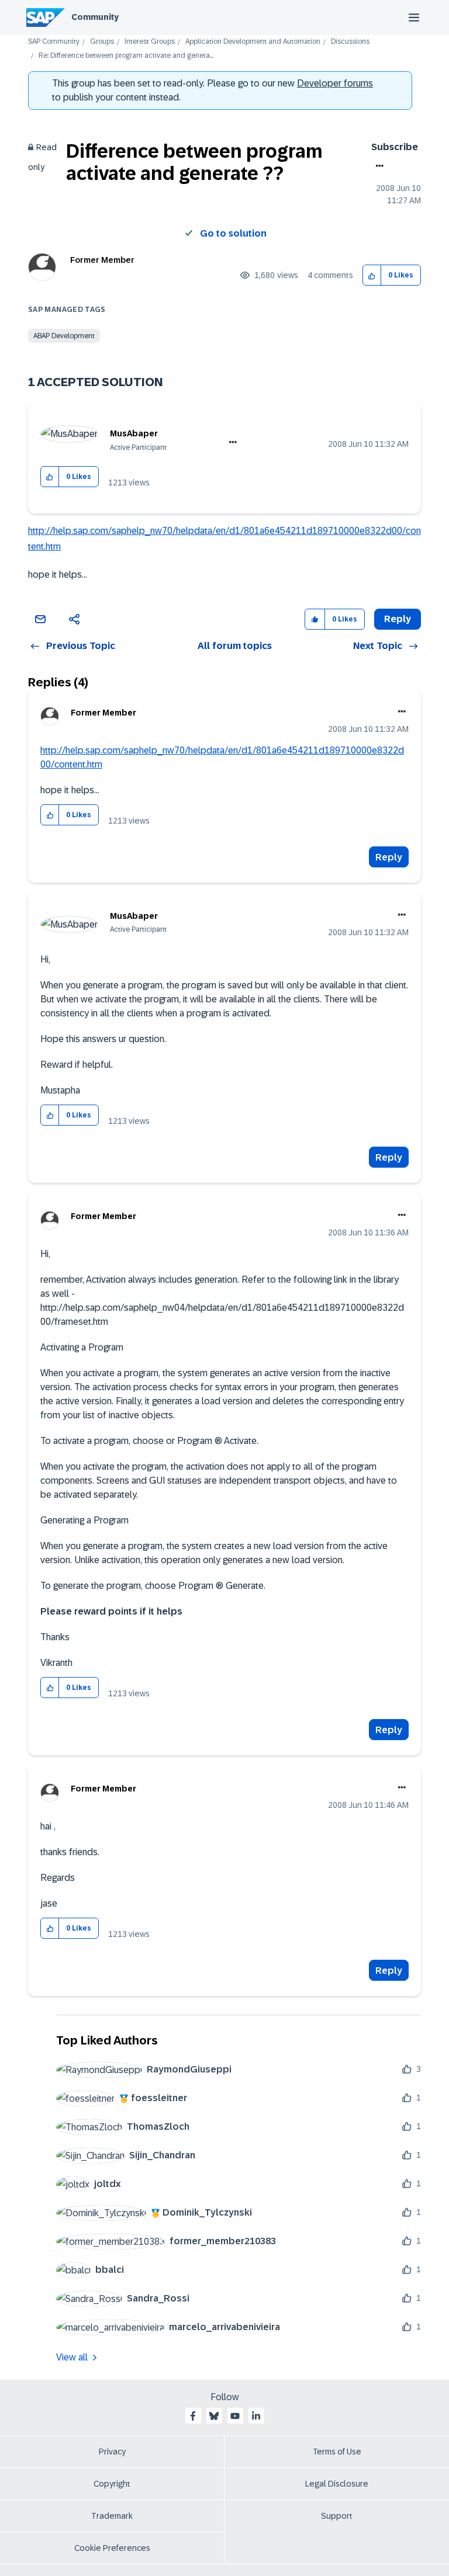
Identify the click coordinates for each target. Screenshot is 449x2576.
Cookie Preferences (112, 2548)
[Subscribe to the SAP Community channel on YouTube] (235, 2416)
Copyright (112, 2484)
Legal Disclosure (337, 2484)
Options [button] (377, 166)
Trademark (112, 2516)
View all (72, 2357)
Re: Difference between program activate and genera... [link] (126, 56)
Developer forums (335, 83)
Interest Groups (150, 42)
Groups (102, 42)
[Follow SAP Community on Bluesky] (214, 2416)
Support (337, 2516)
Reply (389, 857)
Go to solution (233, 233)
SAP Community (54, 42)
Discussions (350, 42)
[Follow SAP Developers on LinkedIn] (256, 2416)
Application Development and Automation (253, 42)
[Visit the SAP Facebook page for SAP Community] (193, 2416)
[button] (372, 275)
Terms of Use (337, 2452)
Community (95, 17)
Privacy (112, 2452)
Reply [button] (398, 619)
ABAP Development (64, 336)
